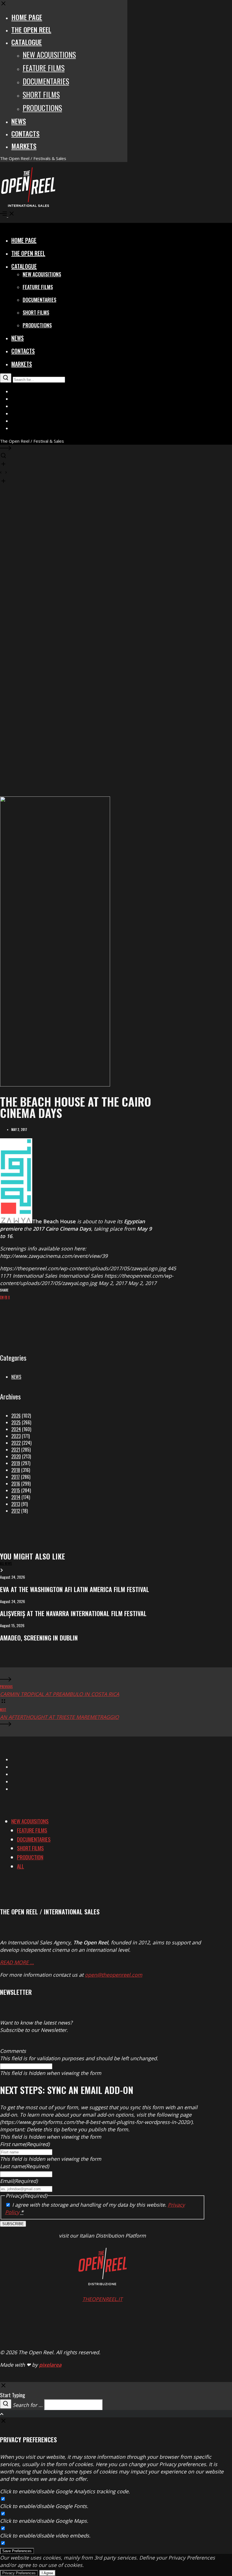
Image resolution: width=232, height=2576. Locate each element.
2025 (16, 1422)
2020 (16, 1456)
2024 (16, 1429)
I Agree (47, 2573)
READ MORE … (17, 1962)
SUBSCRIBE (13, 2224)
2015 (16, 1490)
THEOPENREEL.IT (102, 2299)
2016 (16, 1484)
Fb (6, 1297)
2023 (16, 1436)
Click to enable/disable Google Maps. (44, 2521)
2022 (16, 1443)
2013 (16, 1504)
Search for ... (28, 2405)
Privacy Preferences (19, 2573)
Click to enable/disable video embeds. (45, 2535)
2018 (16, 1470)
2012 (16, 1511)
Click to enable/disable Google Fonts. (44, 2506)
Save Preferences (17, 2551)
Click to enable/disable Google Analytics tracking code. (65, 2491)
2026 (16, 1416)
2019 (16, 1463)
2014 (16, 1497)
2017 (16, 1477)
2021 (16, 1450)
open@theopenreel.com (114, 1975)
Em (2, 1297)
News (16, 1377)
